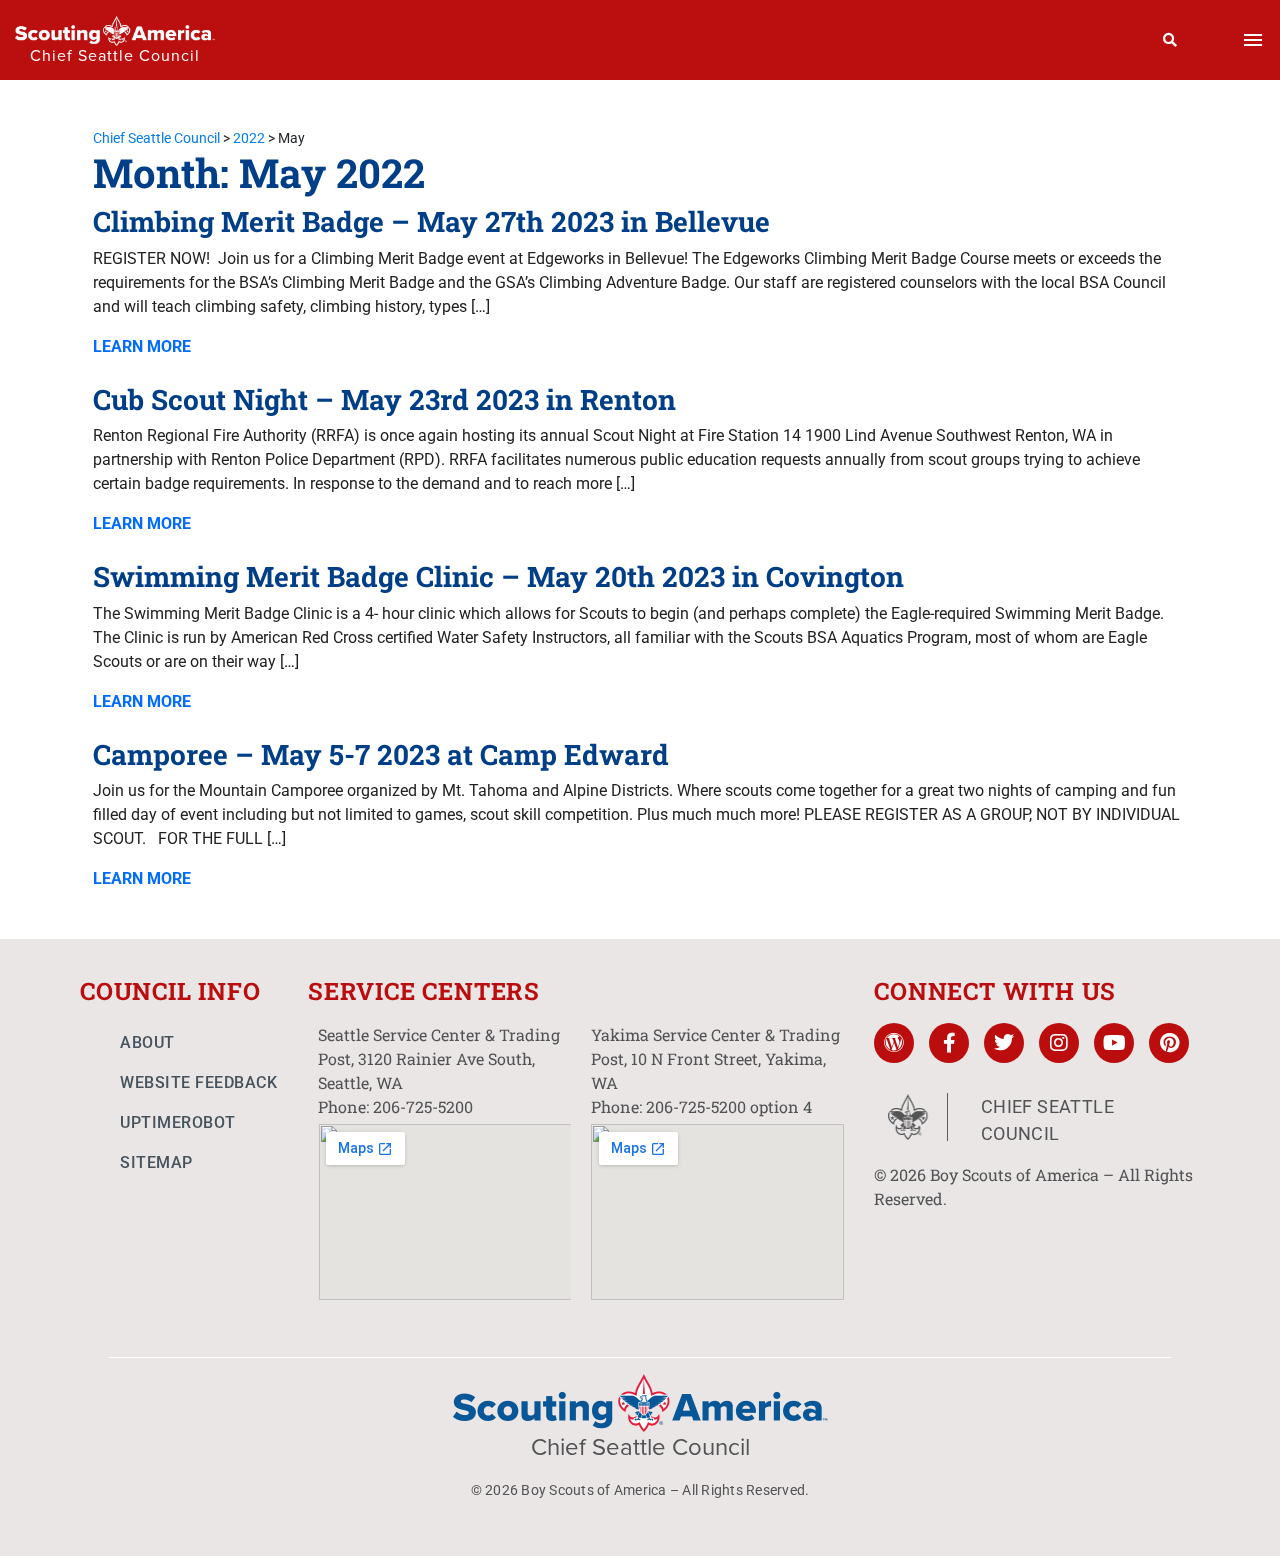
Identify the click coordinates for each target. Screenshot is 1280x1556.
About (147, 1042)
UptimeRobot (178, 1122)
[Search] (1170, 40)
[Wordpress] (894, 1043)
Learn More (142, 346)
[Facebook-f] (949, 1043)
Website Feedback (198, 1082)
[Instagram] (1059, 1043)
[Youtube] (1114, 1043)
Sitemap (156, 1162)
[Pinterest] (1169, 1043)
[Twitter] (1004, 1043)
